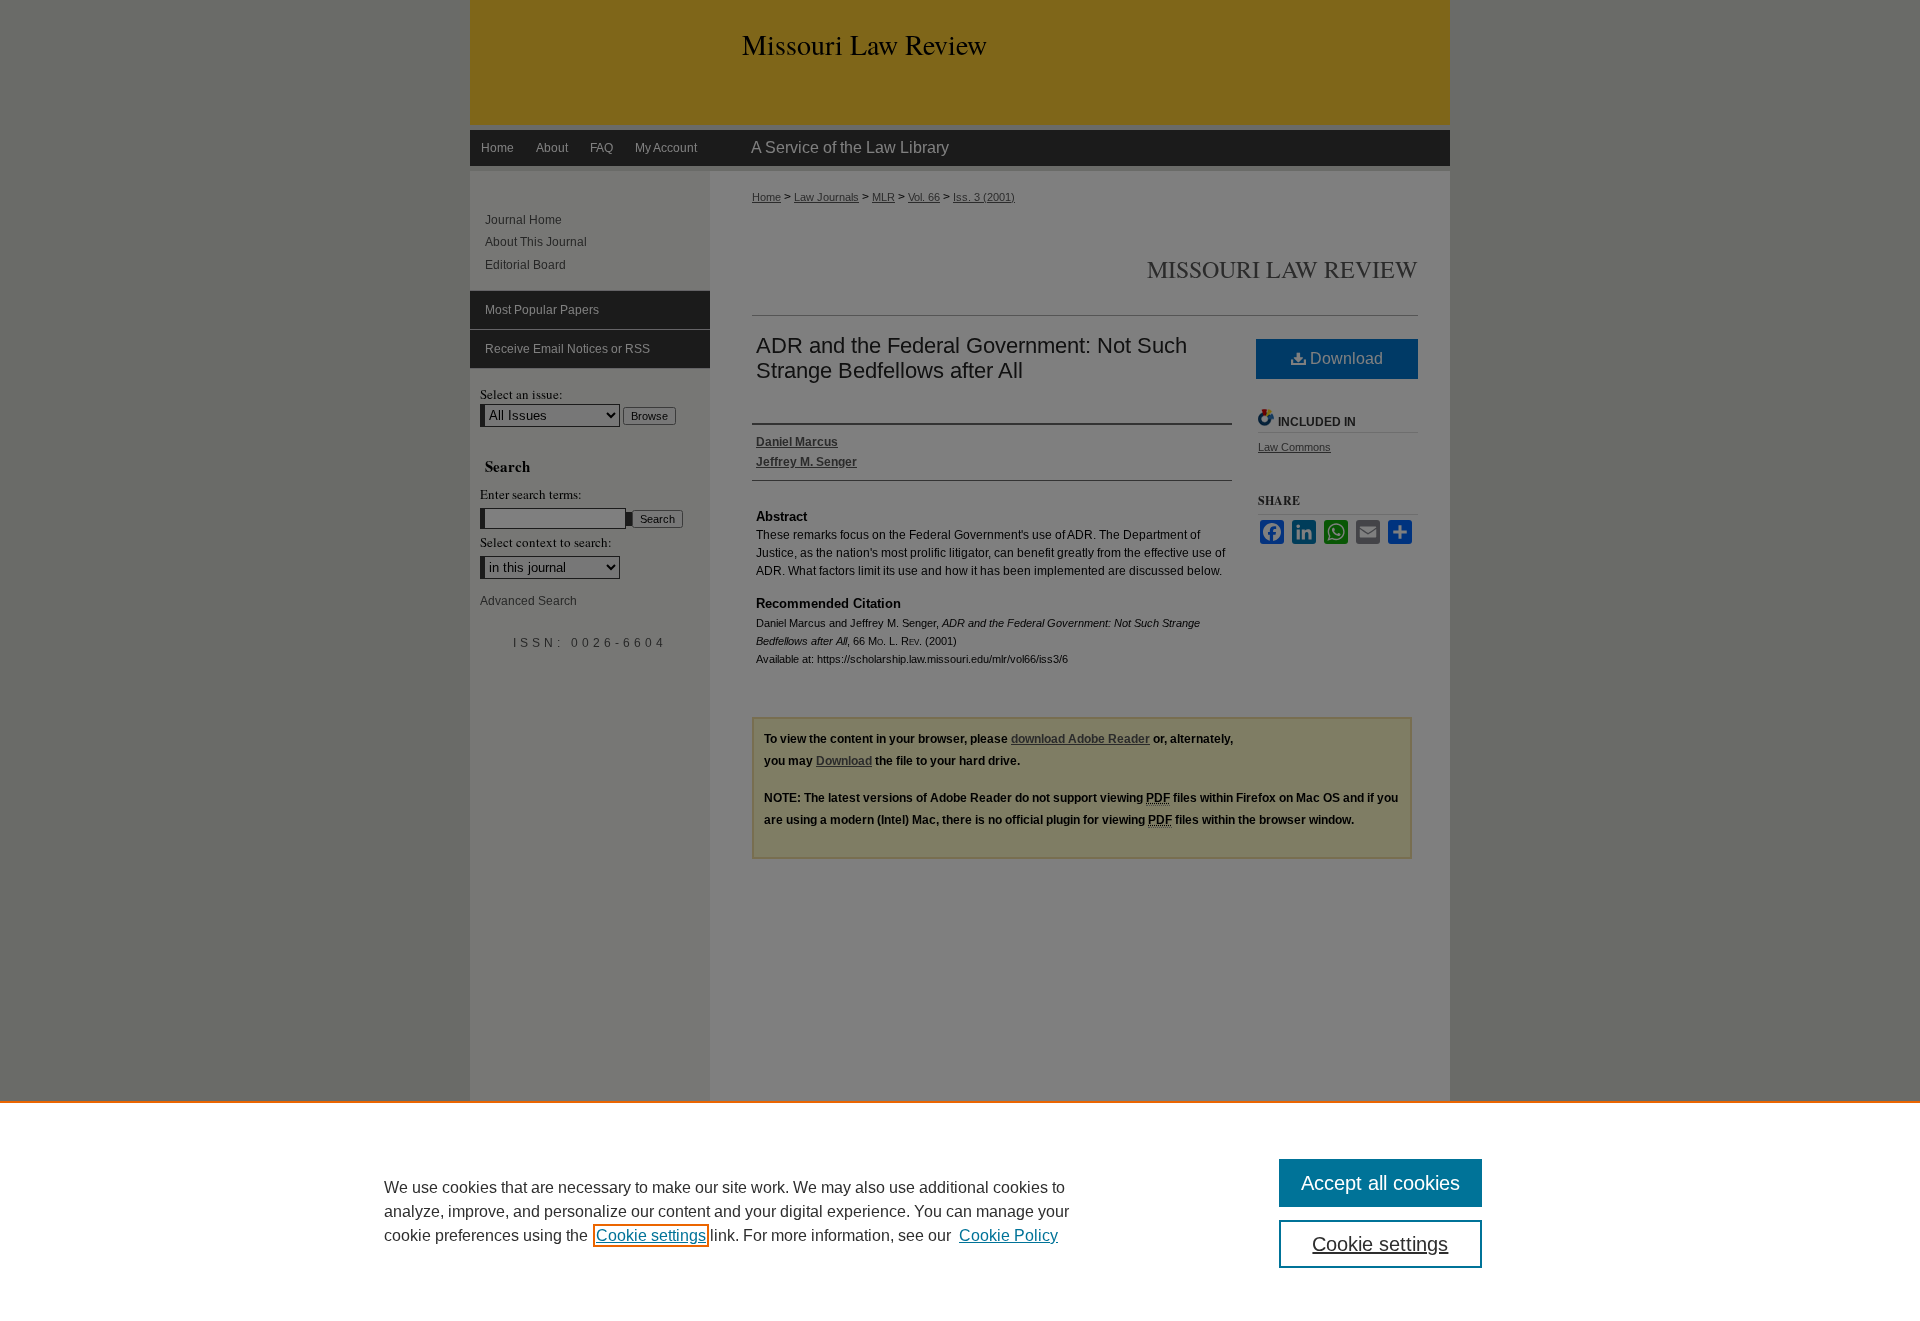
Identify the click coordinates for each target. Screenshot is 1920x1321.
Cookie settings (651, 1235)
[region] (960, 1211)
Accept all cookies (1380, 1183)
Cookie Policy (1008, 1235)
